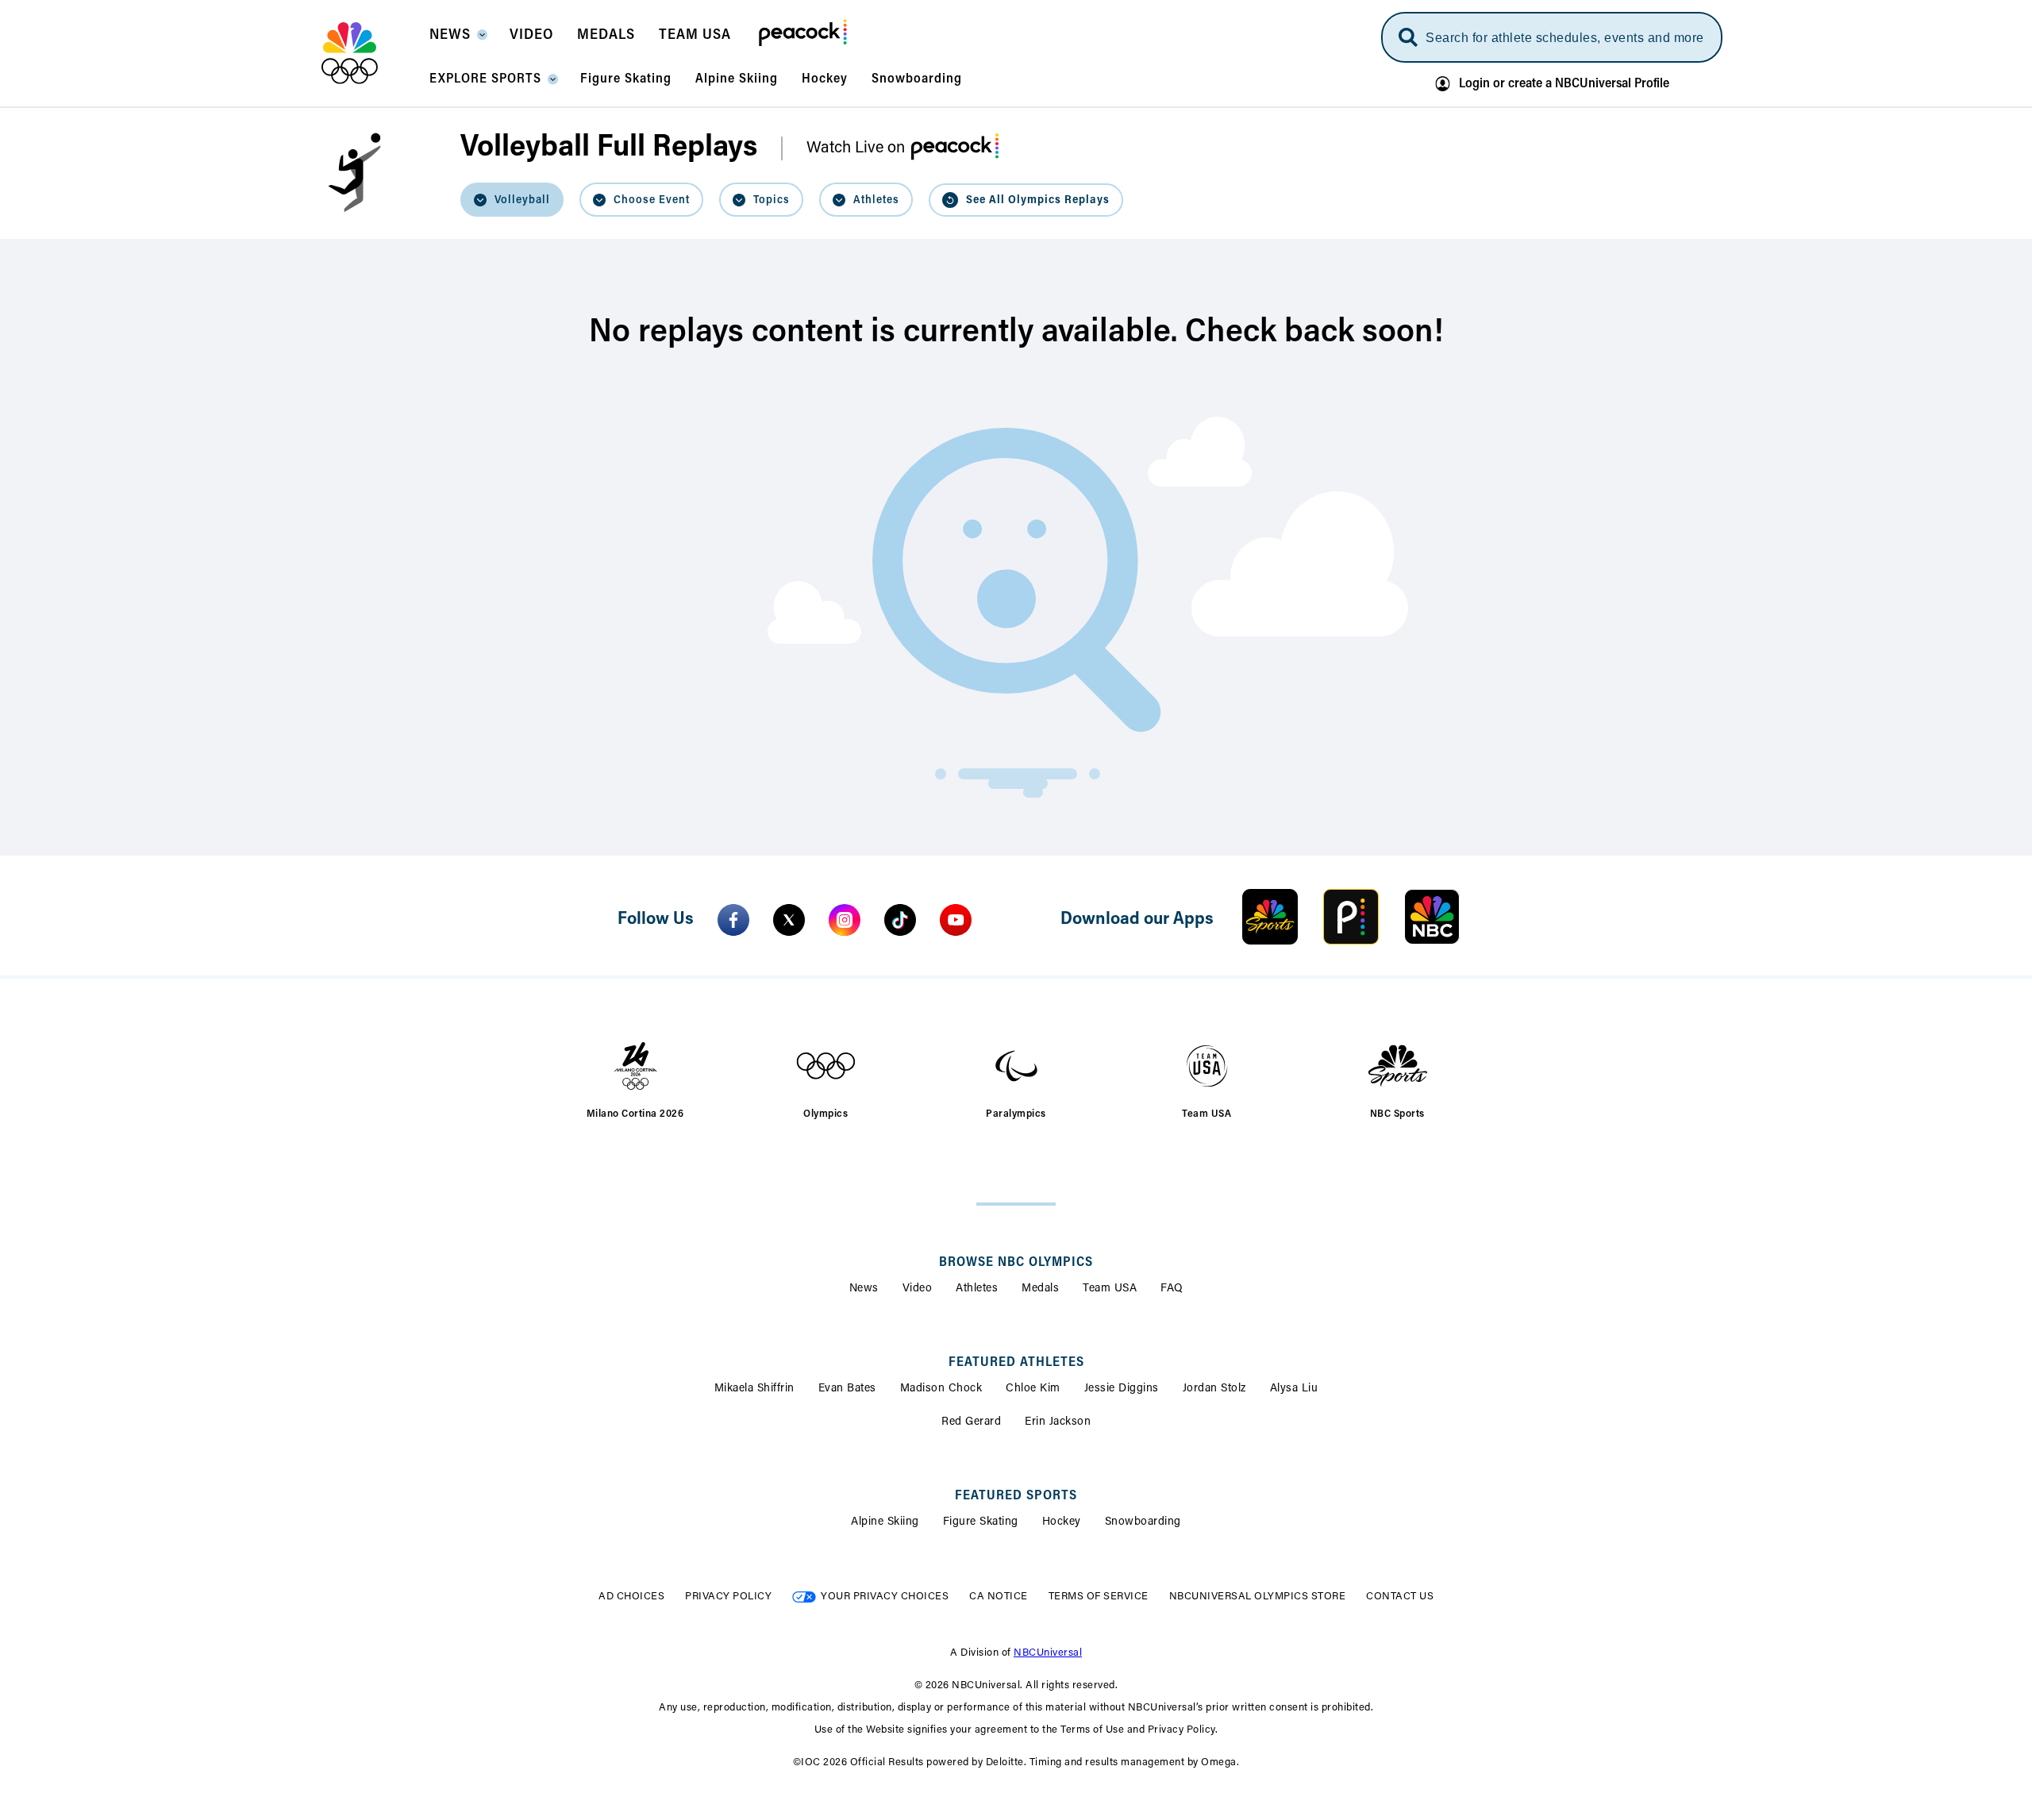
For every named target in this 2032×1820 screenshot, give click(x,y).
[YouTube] (956, 920)
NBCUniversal (1048, 1653)
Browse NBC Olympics (1016, 1263)
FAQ (1172, 1289)
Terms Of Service (1099, 1597)
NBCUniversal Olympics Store (1258, 1597)
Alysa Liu (1294, 1389)
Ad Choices (631, 1597)
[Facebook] (733, 920)
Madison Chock (941, 1389)
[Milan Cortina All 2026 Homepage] (369, 53)
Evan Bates (847, 1389)
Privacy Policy (728, 1597)
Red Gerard (971, 1422)
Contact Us (1400, 1597)
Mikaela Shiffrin (754, 1389)
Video (918, 1289)
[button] (458, 40)
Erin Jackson (1058, 1422)
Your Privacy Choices (885, 1597)
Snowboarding (1143, 1522)
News (864, 1289)
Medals (1040, 1289)
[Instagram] (845, 920)
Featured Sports (1016, 1496)
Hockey (1062, 1522)
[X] (789, 920)
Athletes (977, 1289)
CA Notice (999, 1597)
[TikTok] (900, 920)
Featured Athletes (1016, 1363)
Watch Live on (856, 148)
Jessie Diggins (1122, 1389)
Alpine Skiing (885, 1522)
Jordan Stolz (1214, 1389)
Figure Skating (981, 1522)
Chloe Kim (1033, 1389)
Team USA (1110, 1289)
